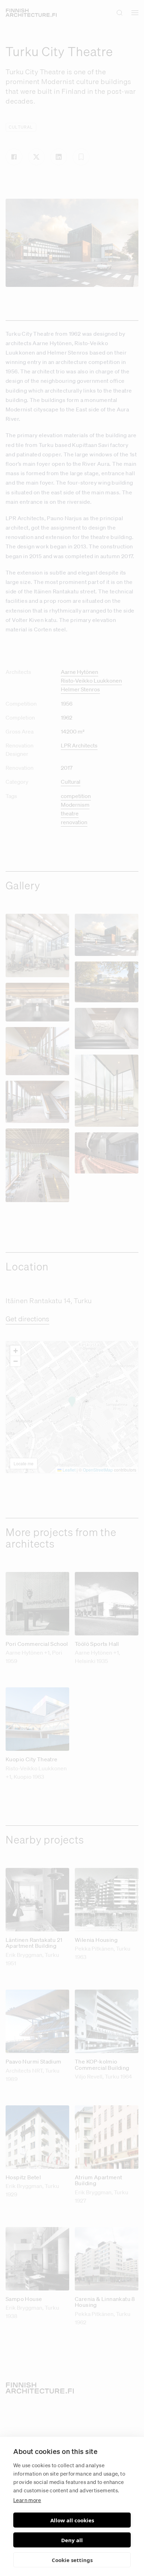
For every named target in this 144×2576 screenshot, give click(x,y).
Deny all (72, 2540)
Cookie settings (72, 2560)
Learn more (27, 2500)
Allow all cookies (72, 2520)
